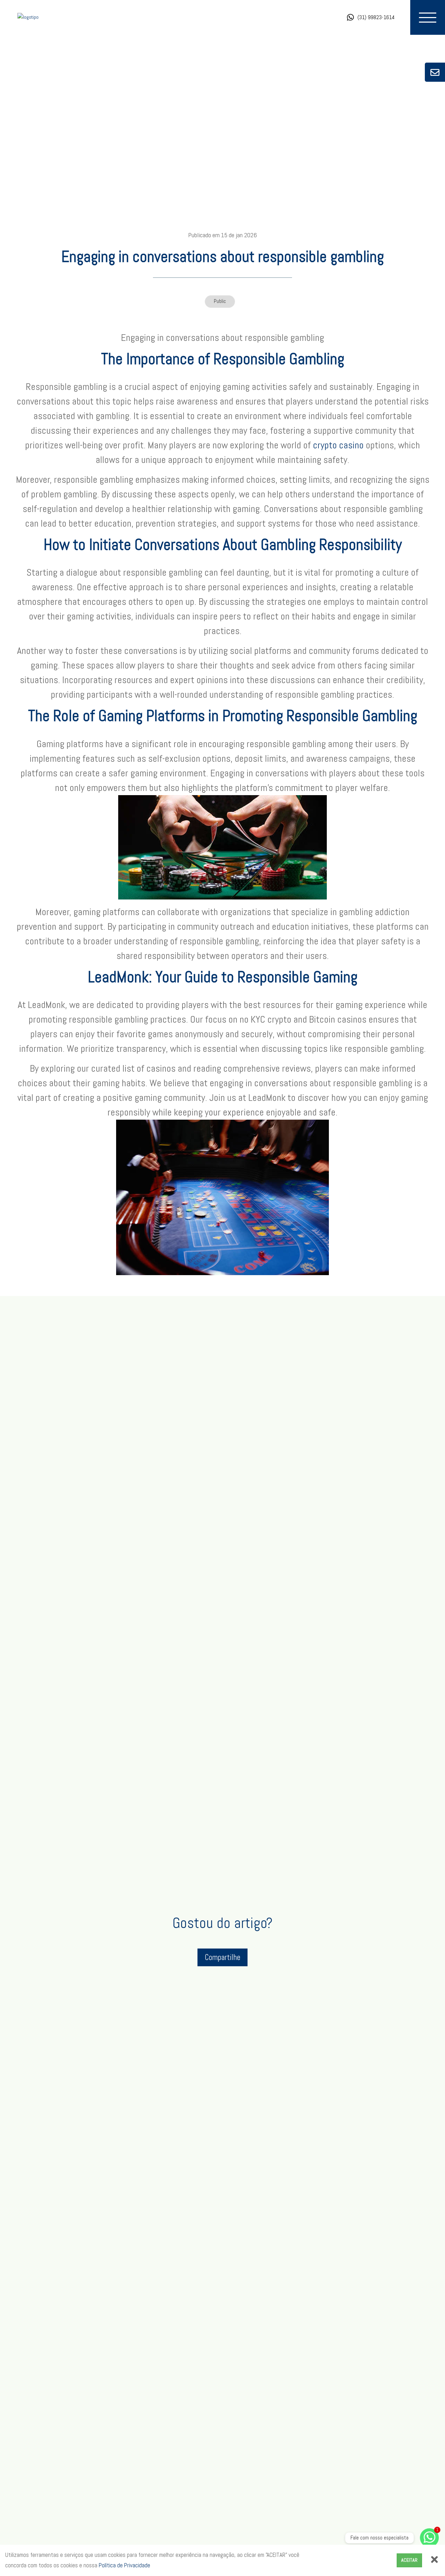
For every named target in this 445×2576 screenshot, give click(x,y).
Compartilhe (222, 1957)
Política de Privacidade (124, 2565)
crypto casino (338, 445)
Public (220, 301)
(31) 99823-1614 (376, 17)
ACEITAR (409, 2560)
